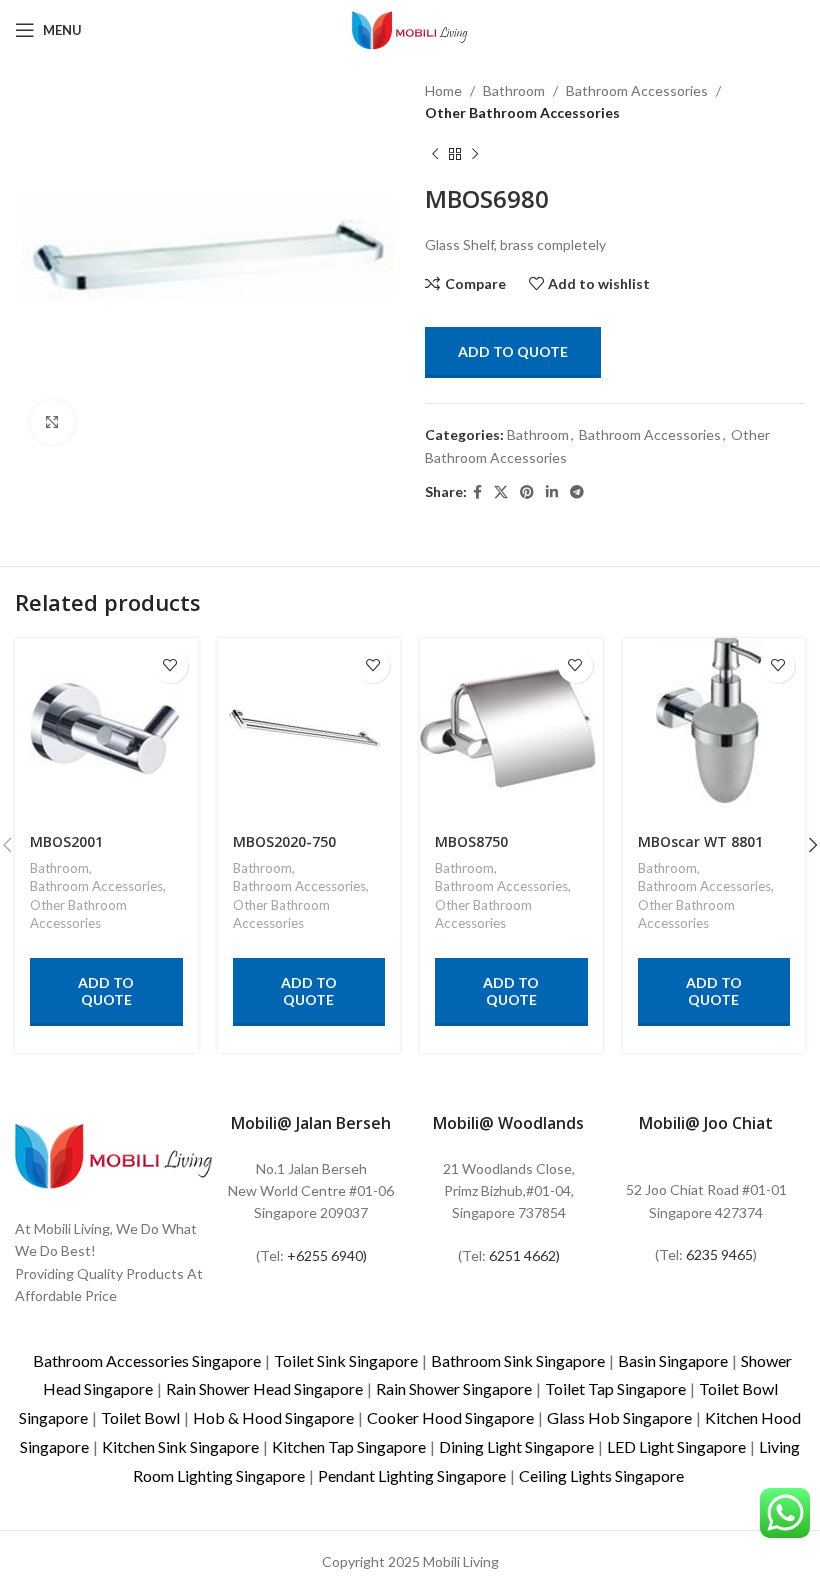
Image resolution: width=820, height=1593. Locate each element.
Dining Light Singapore (516, 1446)
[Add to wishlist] (170, 665)
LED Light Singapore (676, 1446)
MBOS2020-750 (284, 841)
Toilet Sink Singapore (346, 1360)
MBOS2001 (66, 841)
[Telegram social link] (577, 492)
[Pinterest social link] (527, 492)
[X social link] (501, 492)
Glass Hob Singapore (619, 1417)
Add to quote (513, 351)
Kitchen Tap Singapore (349, 1446)
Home (443, 90)
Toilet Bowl (140, 1417)
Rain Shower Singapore (454, 1388)
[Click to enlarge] (52, 422)
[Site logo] (410, 28)
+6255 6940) (327, 1255)
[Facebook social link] (477, 492)
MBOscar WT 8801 (700, 841)
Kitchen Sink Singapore (180, 1446)
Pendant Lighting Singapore (412, 1475)
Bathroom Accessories (637, 90)
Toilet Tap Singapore (615, 1388)
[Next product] (475, 155)
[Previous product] (435, 155)
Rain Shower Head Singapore (264, 1388)
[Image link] (114, 1153)
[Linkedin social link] (552, 492)
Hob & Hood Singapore (273, 1417)
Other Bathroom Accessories (522, 112)
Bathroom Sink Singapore (518, 1360)
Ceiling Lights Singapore (601, 1475)
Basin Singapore (673, 1360)
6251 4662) (524, 1255)
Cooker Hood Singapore (450, 1417)
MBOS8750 (471, 841)
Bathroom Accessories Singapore (147, 1360)
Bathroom (514, 90)
